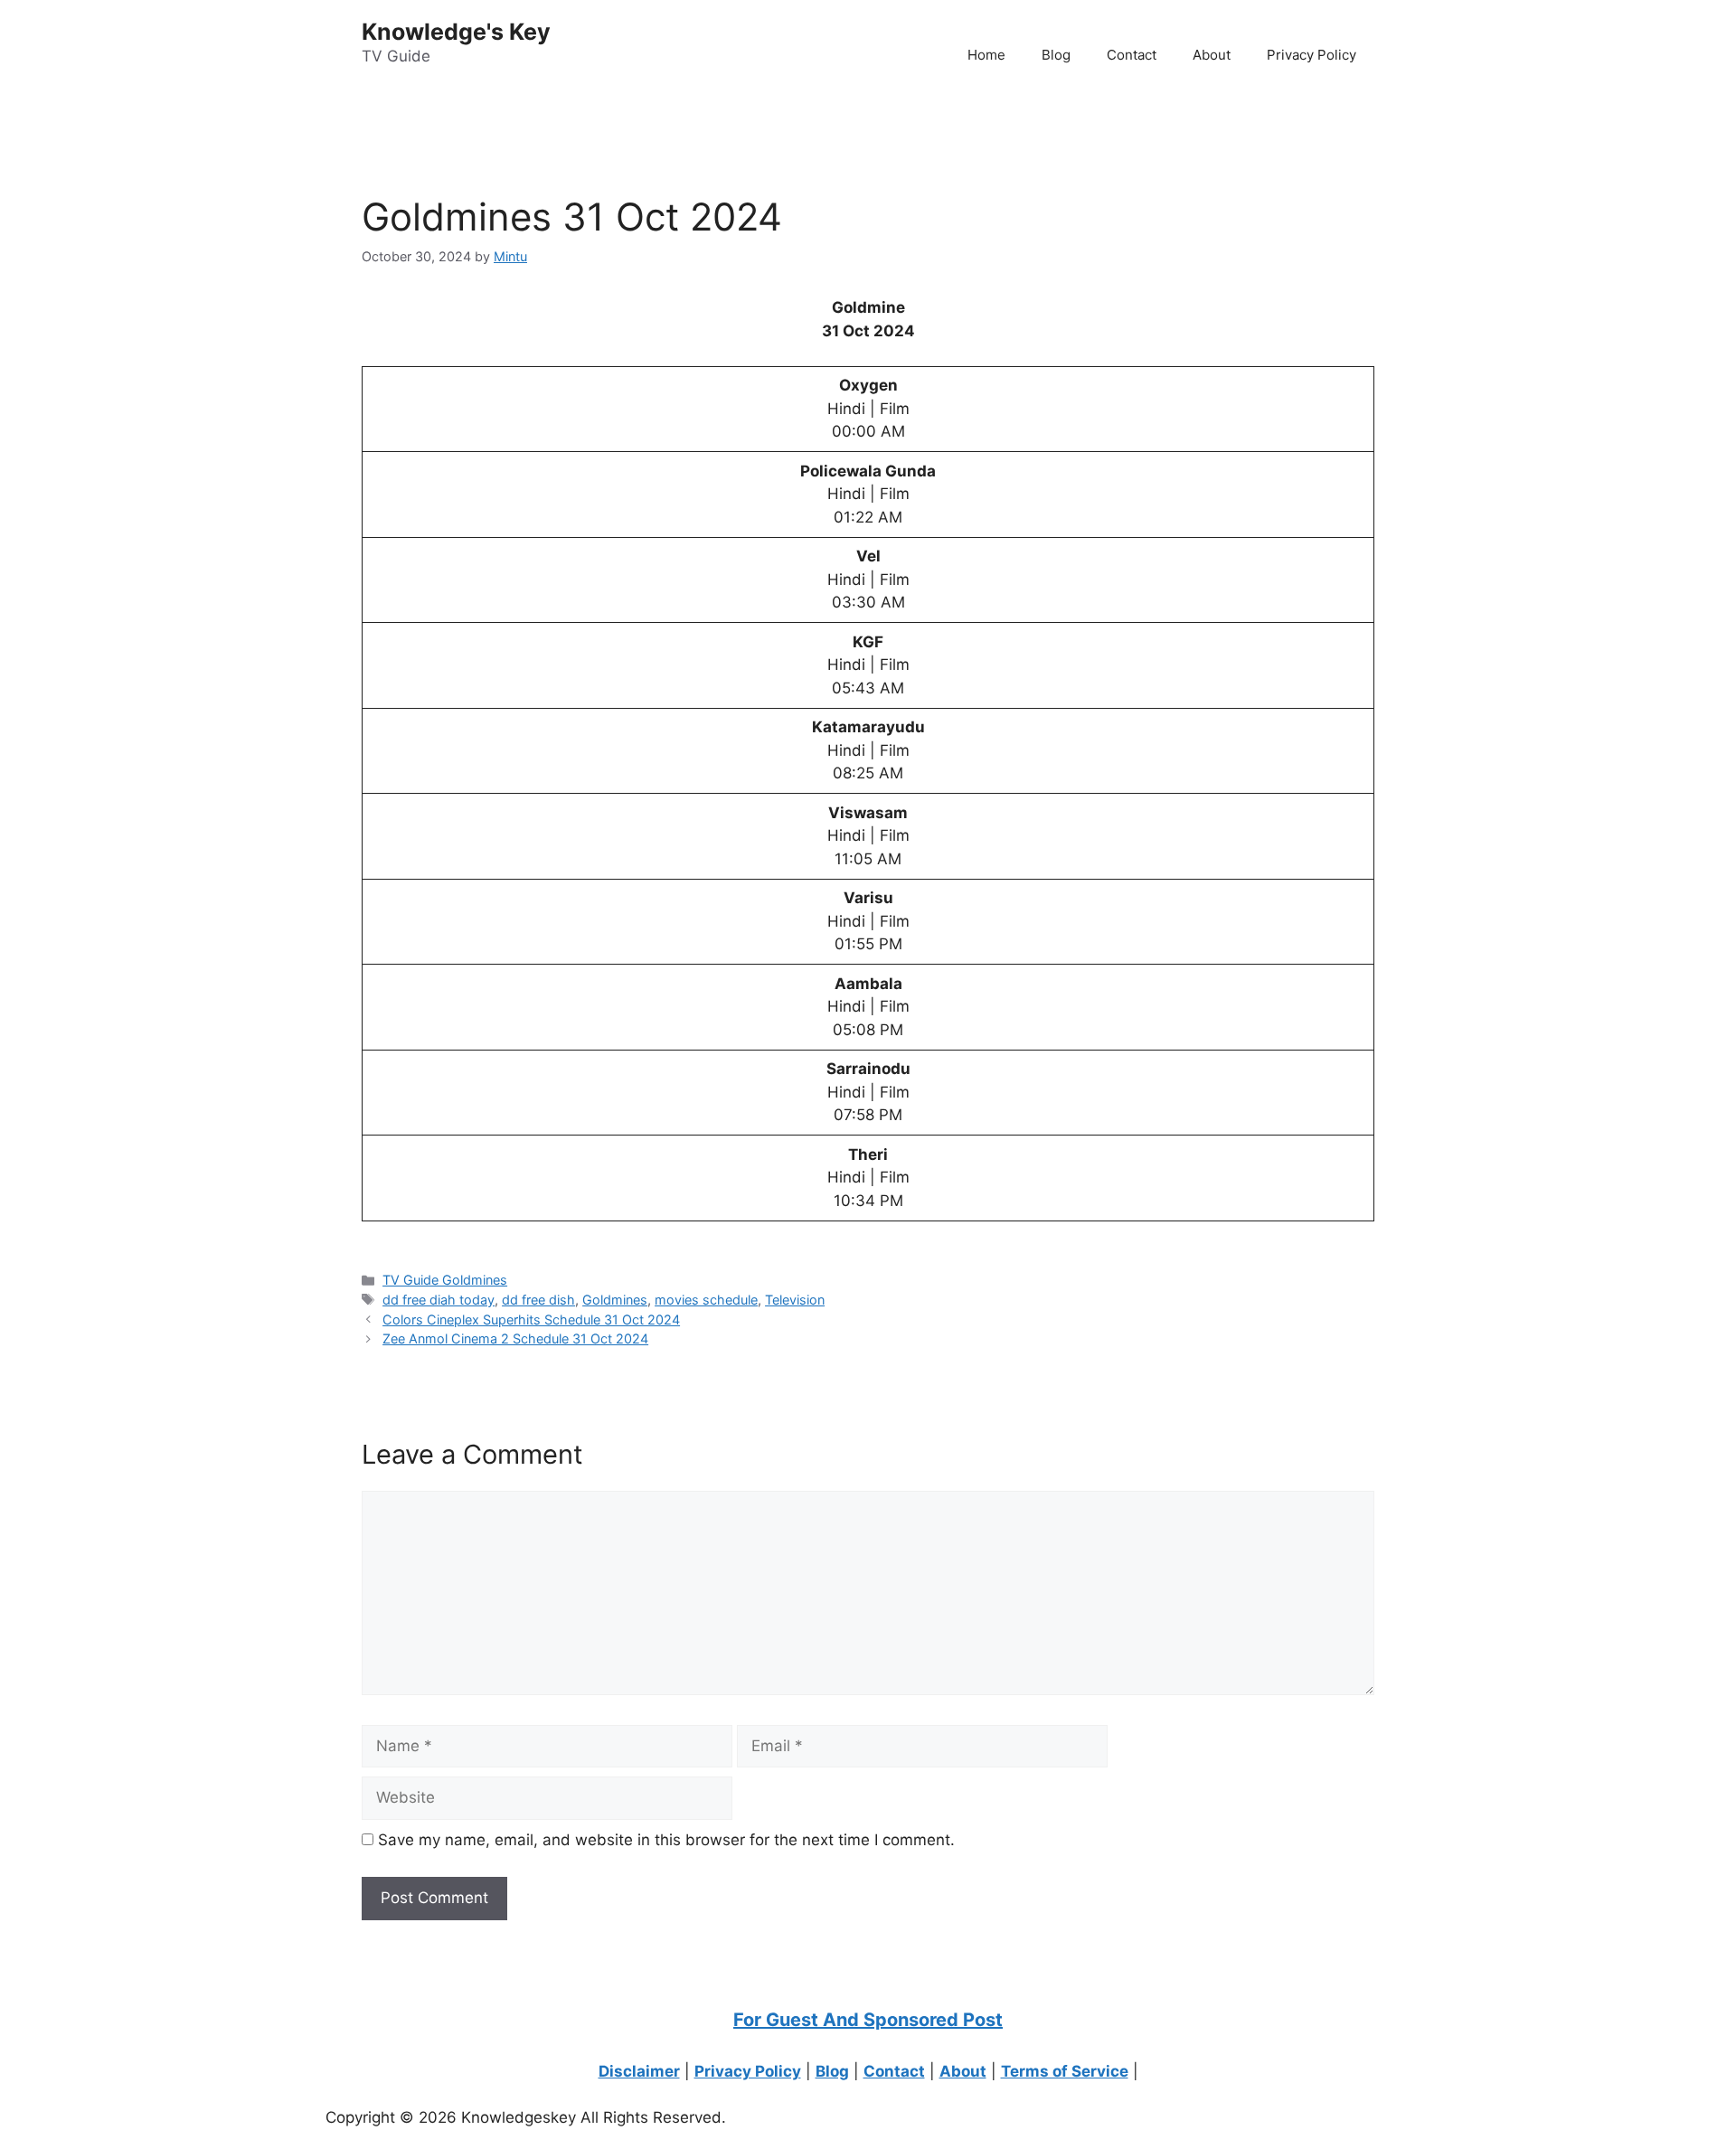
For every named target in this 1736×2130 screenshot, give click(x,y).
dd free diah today (439, 1300)
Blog (1056, 55)
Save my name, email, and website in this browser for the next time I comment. (666, 1840)
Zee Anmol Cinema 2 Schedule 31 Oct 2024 (515, 1338)
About (1212, 55)
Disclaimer (639, 2071)
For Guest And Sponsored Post (868, 2020)
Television (795, 1300)
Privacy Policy (1311, 55)
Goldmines (615, 1300)
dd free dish (538, 1300)
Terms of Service (1065, 2071)
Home (986, 55)
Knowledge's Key (456, 32)
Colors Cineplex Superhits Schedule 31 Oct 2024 (531, 1319)
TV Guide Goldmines (445, 1280)
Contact (1132, 55)
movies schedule (706, 1300)
